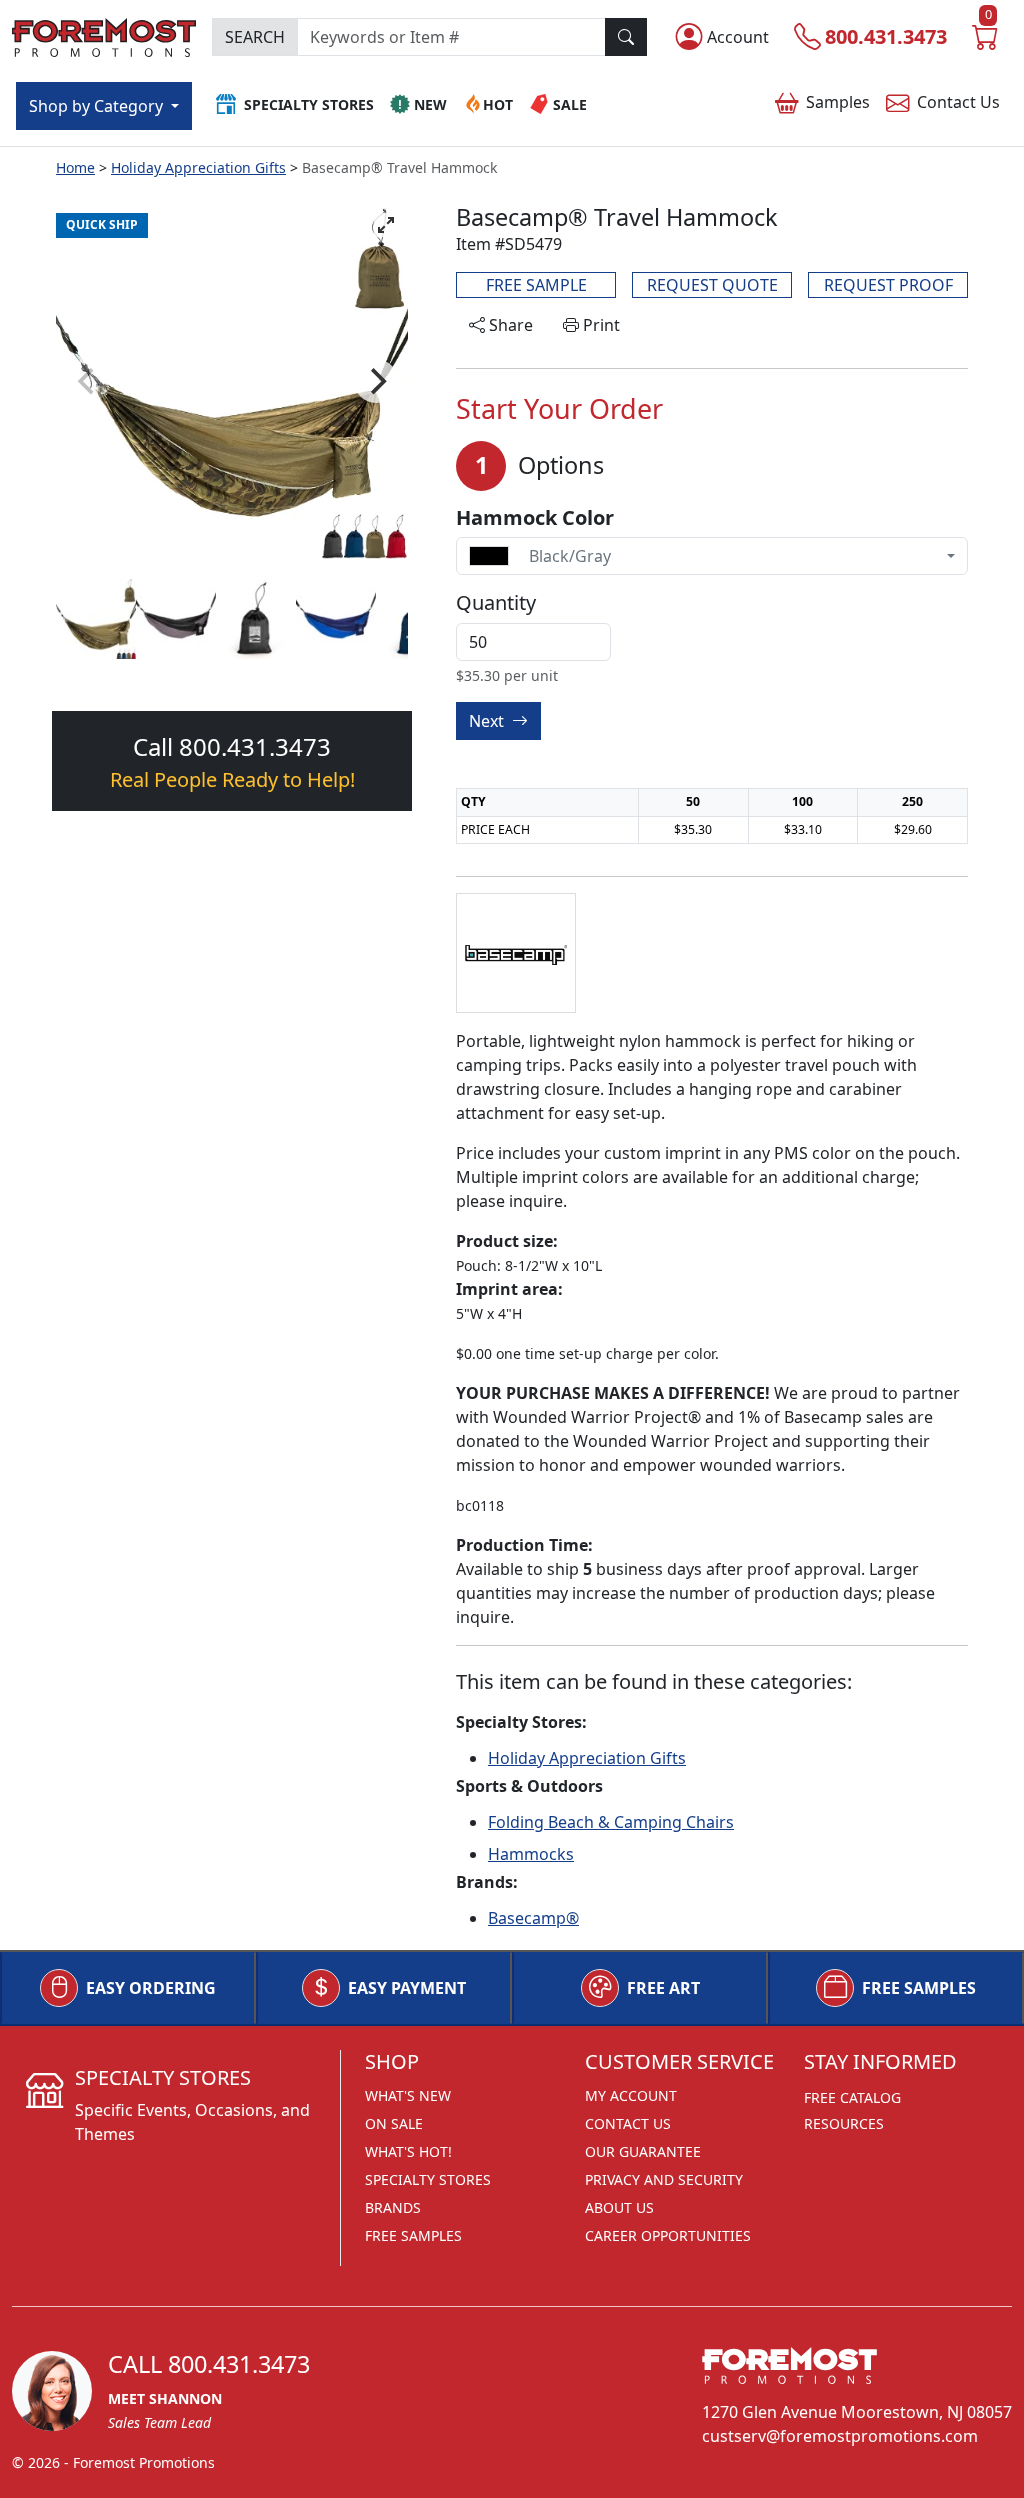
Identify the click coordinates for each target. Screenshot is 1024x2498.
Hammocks (531, 1854)
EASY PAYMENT (407, 1988)
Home (75, 167)
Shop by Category (98, 106)
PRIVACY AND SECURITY (664, 2179)
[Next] (376, 381)
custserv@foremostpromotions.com (840, 2436)
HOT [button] (498, 104)
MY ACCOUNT (631, 2095)
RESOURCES (844, 2123)
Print (599, 325)
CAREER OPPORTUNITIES (668, 2235)
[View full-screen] (386, 225)
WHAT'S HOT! (408, 2151)
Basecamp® (533, 1918)
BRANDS (393, 2207)
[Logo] (104, 35)
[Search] (626, 37)
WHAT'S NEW (408, 2095)
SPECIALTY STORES (428, 2179)
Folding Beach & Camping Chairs (611, 1822)
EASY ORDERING (151, 1988)
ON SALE (394, 2123)
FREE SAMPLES (919, 1988)
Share (509, 325)
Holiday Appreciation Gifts (198, 167)
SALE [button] (570, 104)
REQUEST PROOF (888, 285)
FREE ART (663, 1988)
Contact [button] (958, 102)
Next (488, 721)
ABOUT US (619, 2207)
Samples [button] (838, 102)
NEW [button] (430, 104)
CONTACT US (628, 2123)
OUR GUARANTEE (643, 2151)
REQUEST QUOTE (712, 285)
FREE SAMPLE (536, 285)
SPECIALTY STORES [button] (309, 104)
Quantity (496, 603)
